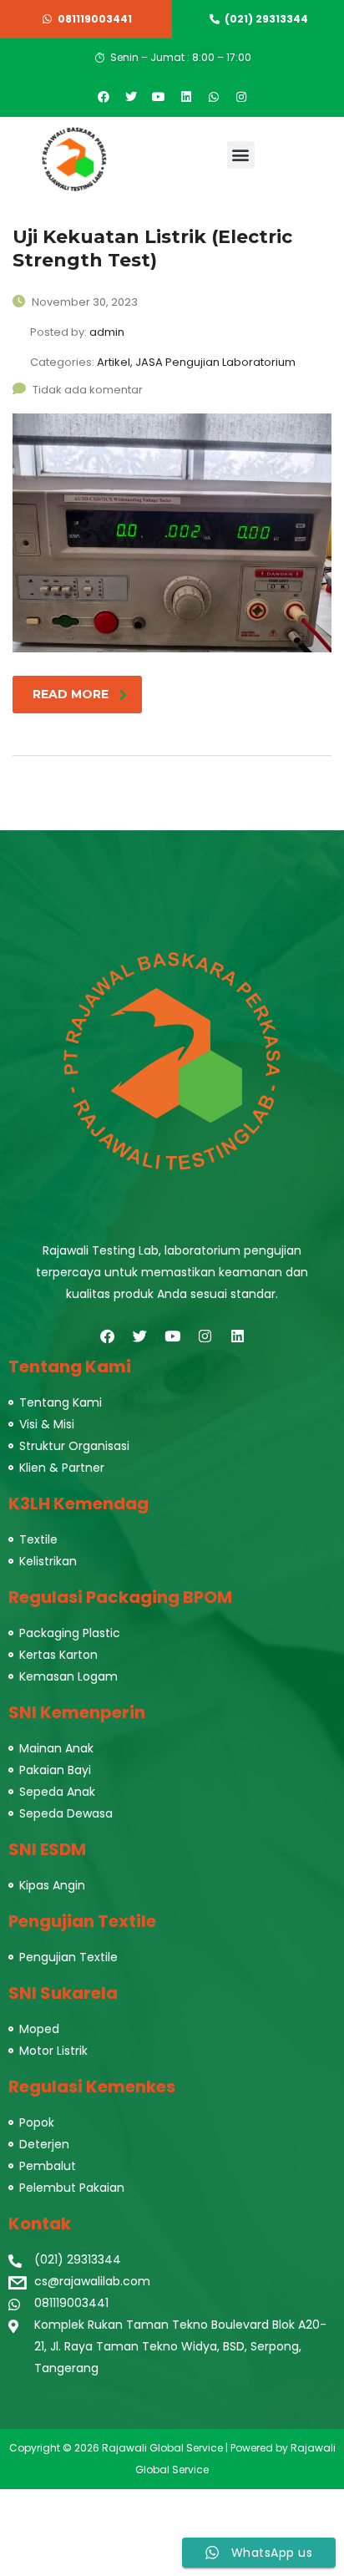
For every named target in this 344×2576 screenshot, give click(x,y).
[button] (241, 155)
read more (71, 694)
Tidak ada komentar (88, 390)
